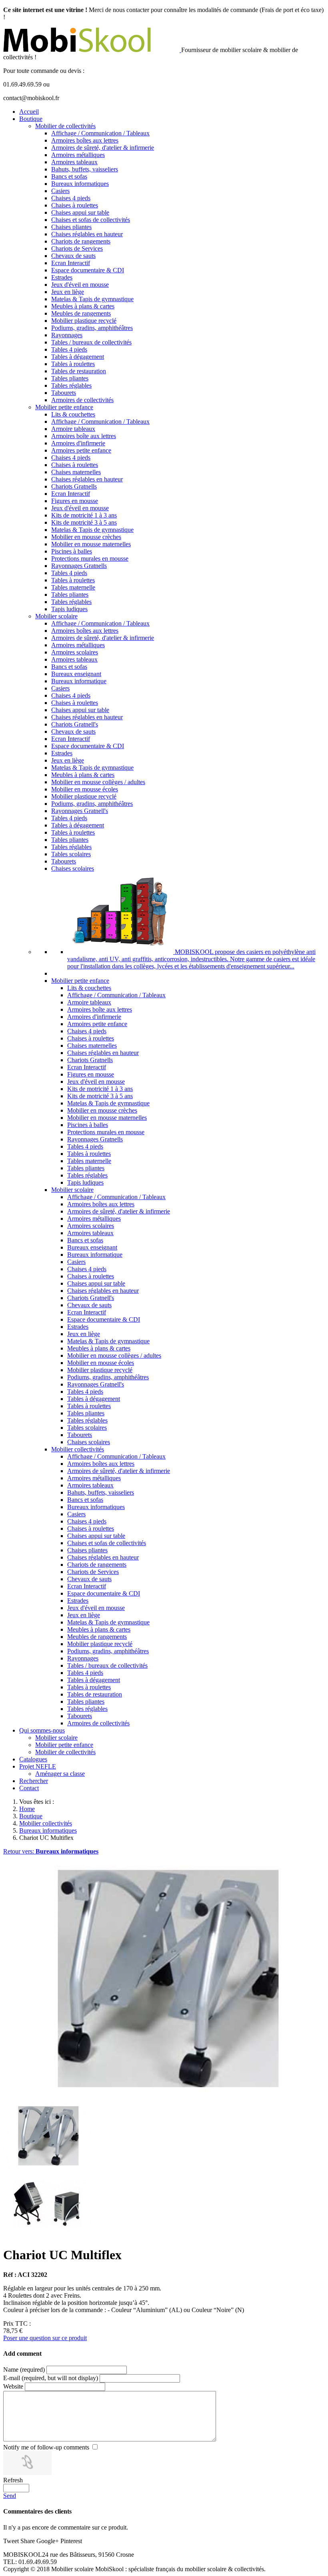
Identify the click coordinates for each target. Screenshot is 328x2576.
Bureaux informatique (79, 681)
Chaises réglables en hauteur (87, 234)
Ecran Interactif (71, 263)
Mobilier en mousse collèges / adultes (98, 782)
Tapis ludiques (69, 609)
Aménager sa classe (60, 1774)
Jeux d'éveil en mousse (80, 285)
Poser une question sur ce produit (45, 2338)
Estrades (62, 277)
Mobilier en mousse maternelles (91, 544)
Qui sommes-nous (42, 1730)
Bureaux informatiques (80, 184)
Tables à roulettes (73, 364)
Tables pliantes (70, 378)
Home (27, 1809)
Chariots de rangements (81, 241)
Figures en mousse (75, 501)
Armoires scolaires (75, 652)
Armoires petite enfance (81, 450)
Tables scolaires (71, 854)
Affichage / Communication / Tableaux (100, 133)
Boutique (31, 119)
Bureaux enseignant (76, 674)
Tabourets (64, 393)
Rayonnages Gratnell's (80, 811)
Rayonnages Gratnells (79, 566)
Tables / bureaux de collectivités (91, 342)
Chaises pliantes (71, 227)
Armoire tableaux (73, 429)
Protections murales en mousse (90, 558)
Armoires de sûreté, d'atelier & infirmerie (103, 148)
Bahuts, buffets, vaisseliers (85, 169)
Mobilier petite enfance (64, 407)
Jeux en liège (68, 292)
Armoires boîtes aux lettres (85, 140)
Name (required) (24, 2370)
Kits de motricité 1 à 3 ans (84, 515)
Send (10, 2496)
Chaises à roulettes (75, 205)
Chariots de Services (77, 249)
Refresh (13, 2480)
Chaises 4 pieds (71, 198)
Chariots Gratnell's (75, 724)
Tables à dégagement (78, 357)
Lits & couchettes (73, 414)
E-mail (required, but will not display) (51, 2378)
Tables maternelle (73, 587)
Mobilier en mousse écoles (85, 789)
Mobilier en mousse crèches (86, 537)
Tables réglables (71, 385)
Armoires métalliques (78, 155)
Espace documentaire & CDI (88, 270)
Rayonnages (67, 335)
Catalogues (33, 1759)
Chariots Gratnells (74, 486)
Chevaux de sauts (73, 256)
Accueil (29, 112)
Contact (29, 1788)
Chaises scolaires (73, 868)
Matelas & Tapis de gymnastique (92, 299)
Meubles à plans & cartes (83, 306)
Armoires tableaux (74, 162)
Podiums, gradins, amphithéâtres (92, 328)
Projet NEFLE (38, 1766)
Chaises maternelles (76, 472)
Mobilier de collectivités (65, 126)
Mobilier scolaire (56, 616)
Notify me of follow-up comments (46, 2447)
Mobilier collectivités (78, 1449)
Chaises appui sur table (80, 212)
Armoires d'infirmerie (78, 443)
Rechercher (34, 1781)
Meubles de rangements (81, 313)
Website (13, 2386)
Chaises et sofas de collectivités (91, 220)
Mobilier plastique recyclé (84, 321)
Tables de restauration (79, 371)
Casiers (60, 191)
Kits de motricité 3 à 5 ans (84, 522)
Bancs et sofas (69, 176)
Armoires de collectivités (82, 400)
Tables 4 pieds (69, 349)
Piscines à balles (72, 551)
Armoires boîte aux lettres (84, 436)
